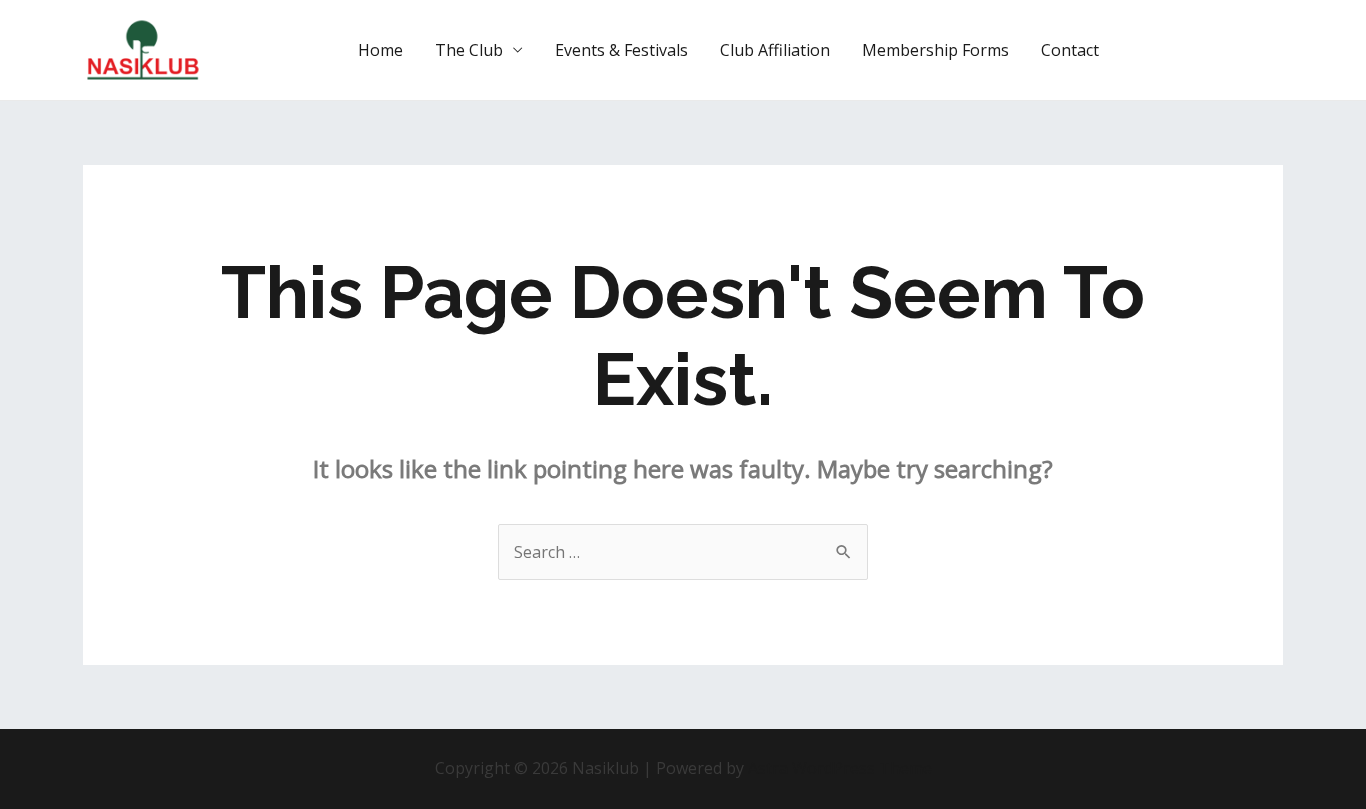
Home (380, 50)
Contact (1070, 50)
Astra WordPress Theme (840, 768)
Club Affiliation (775, 50)
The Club (469, 50)
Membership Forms (935, 50)
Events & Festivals (621, 50)
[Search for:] (683, 552)
